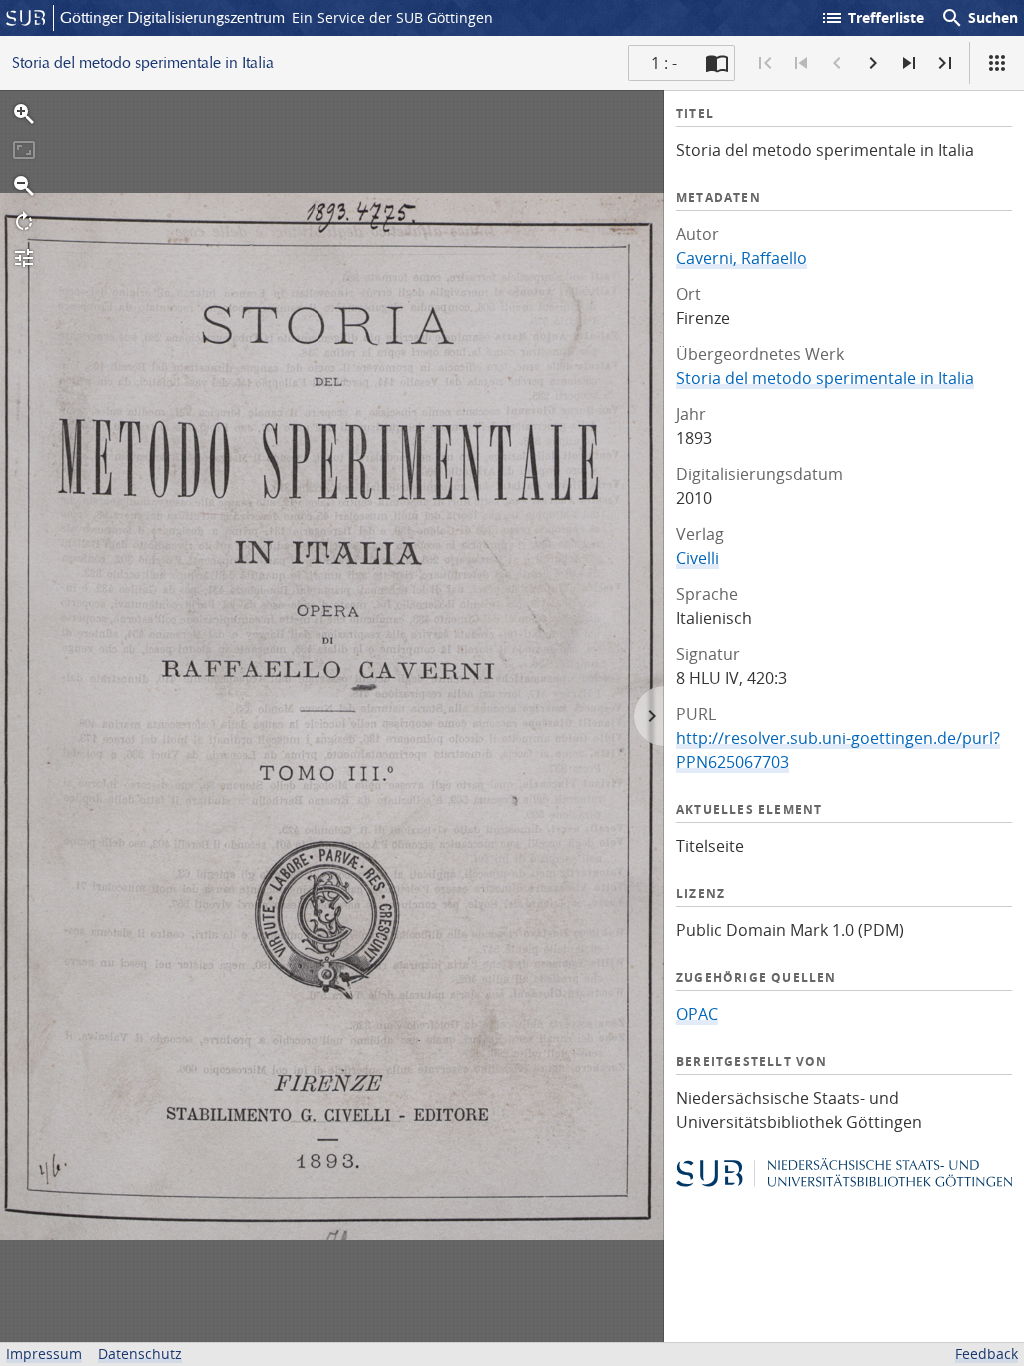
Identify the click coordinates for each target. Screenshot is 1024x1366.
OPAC (697, 1014)
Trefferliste (872, 18)
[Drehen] (24, 222)
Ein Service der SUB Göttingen (392, 17)
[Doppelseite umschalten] (717, 63)
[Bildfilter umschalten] (24, 258)
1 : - (664, 63)
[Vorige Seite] (837, 63)
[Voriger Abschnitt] (801, 63)
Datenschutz (140, 1353)
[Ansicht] (997, 63)
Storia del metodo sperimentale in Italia (825, 378)
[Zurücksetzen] (24, 150)
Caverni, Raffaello (741, 258)
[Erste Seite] (765, 63)
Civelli (697, 558)
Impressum (44, 1353)
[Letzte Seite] (945, 63)
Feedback (986, 1353)
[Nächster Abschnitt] (909, 63)
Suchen (979, 18)
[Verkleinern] (24, 186)
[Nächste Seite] (873, 63)
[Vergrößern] (24, 114)
